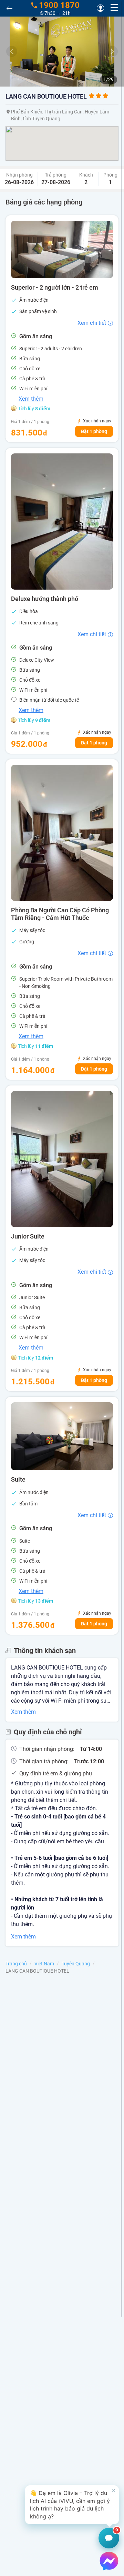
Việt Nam (44, 1964)
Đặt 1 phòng (94, 431)
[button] (72, 2505)
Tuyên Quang (76, 1964)
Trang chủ (16, 1964)
